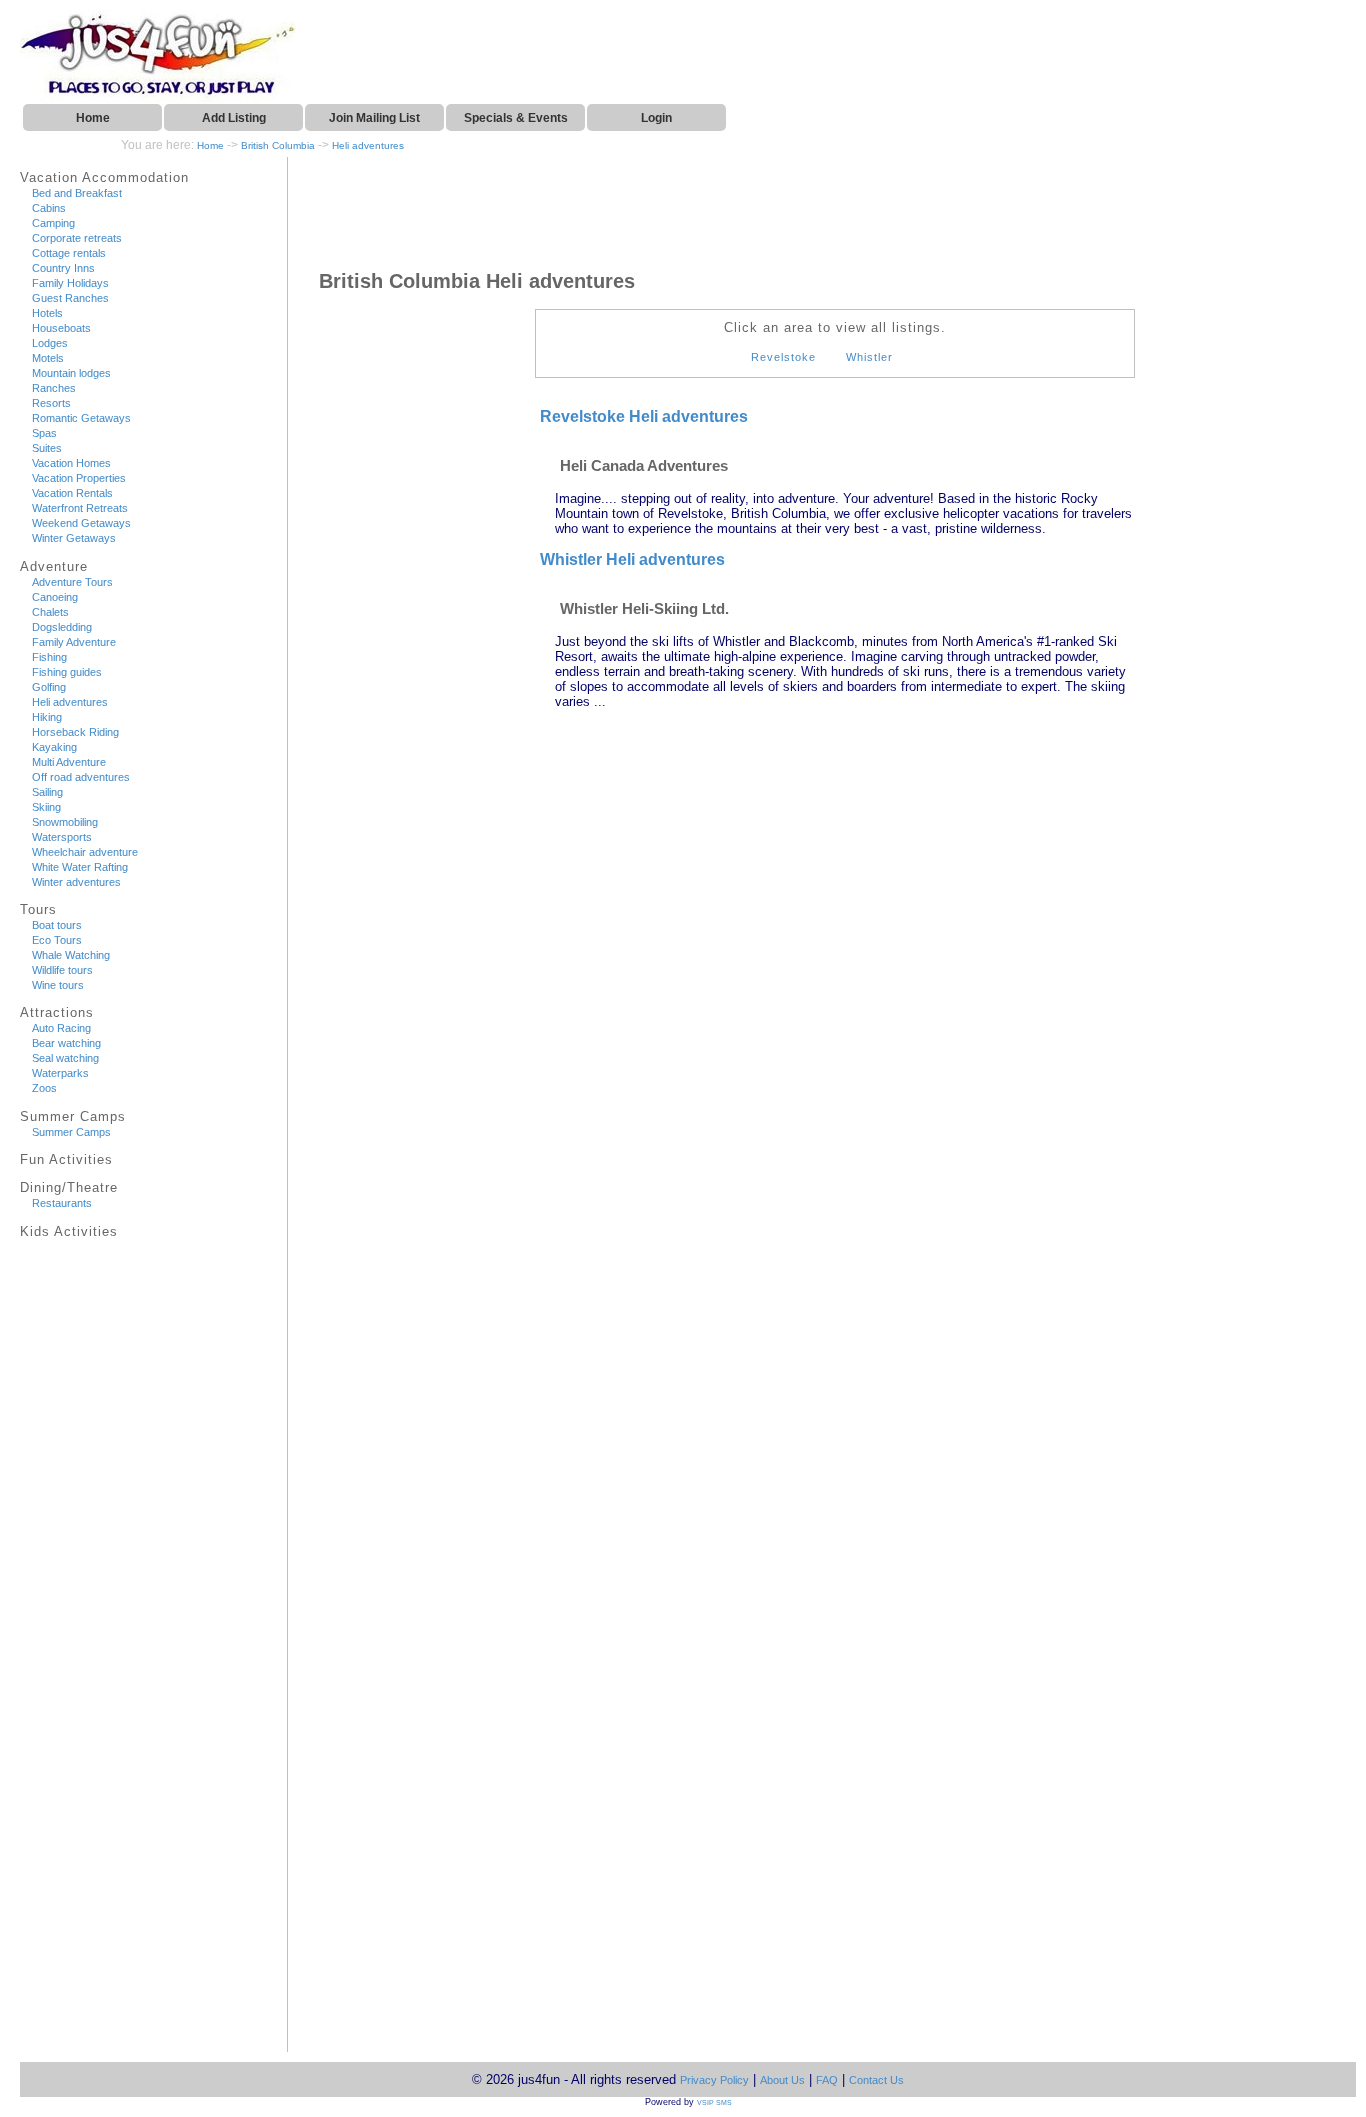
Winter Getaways (74, 538)
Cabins (49, 208)
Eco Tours (57, 940)
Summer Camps (71, 1132)
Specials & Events (516, 117)
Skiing (46, 807)
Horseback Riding (75, 732)
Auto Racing (61, 1028)
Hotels (47, 313)
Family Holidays (70, 283)
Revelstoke (783, 357)
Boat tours (57, 925)
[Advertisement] (95, 1652)
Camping (53, 223)
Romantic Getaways (81, 418)
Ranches (54, 388)
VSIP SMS (714, 2102)
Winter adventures (76, 882)
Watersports (62, 837)
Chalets (50, 612)
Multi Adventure (69, 762)
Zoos (44, 1088)
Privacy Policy (714, 2080)
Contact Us (876, 2080)
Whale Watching (71, 955)
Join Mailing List (374, 117)
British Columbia (278, 145)
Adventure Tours (72, 582)
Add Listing (234, 117)
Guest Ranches (70, 298)
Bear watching (66, 1043)
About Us (782, 2080)
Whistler (869, 357)
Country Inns (63, 268)
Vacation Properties (79, 478)
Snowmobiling (65, 822)
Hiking (47, 717)
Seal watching (65, 1058)
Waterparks (60, 1073)
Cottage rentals (69, 253)
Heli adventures (368, 145)
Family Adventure (74, 642)
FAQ (827, 2080)
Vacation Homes (71, 463)
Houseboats (61, 328)
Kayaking (54, 747)
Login (656, 117)
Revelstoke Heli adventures (644, 416)
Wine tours (58, 985)
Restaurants (62, 1203)
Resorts (51, 403)
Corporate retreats (77, 238)
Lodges (50, 343)
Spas (44, 433)
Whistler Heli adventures (632, 559)
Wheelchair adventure (85, 852)
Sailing (47, 792)
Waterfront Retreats (80, 508)
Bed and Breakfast (77, 193)
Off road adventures (81, 777)
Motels (48, 358)
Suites (47, 448)
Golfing (49, 687)
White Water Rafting (80, 867)
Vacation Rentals (72, 493)
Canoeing (55, 597)
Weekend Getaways (81, 523)
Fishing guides (67, 672)
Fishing (49, 657)
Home (93, 117)
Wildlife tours (62, 970)
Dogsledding (62, 627)
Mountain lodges (71, 373)
